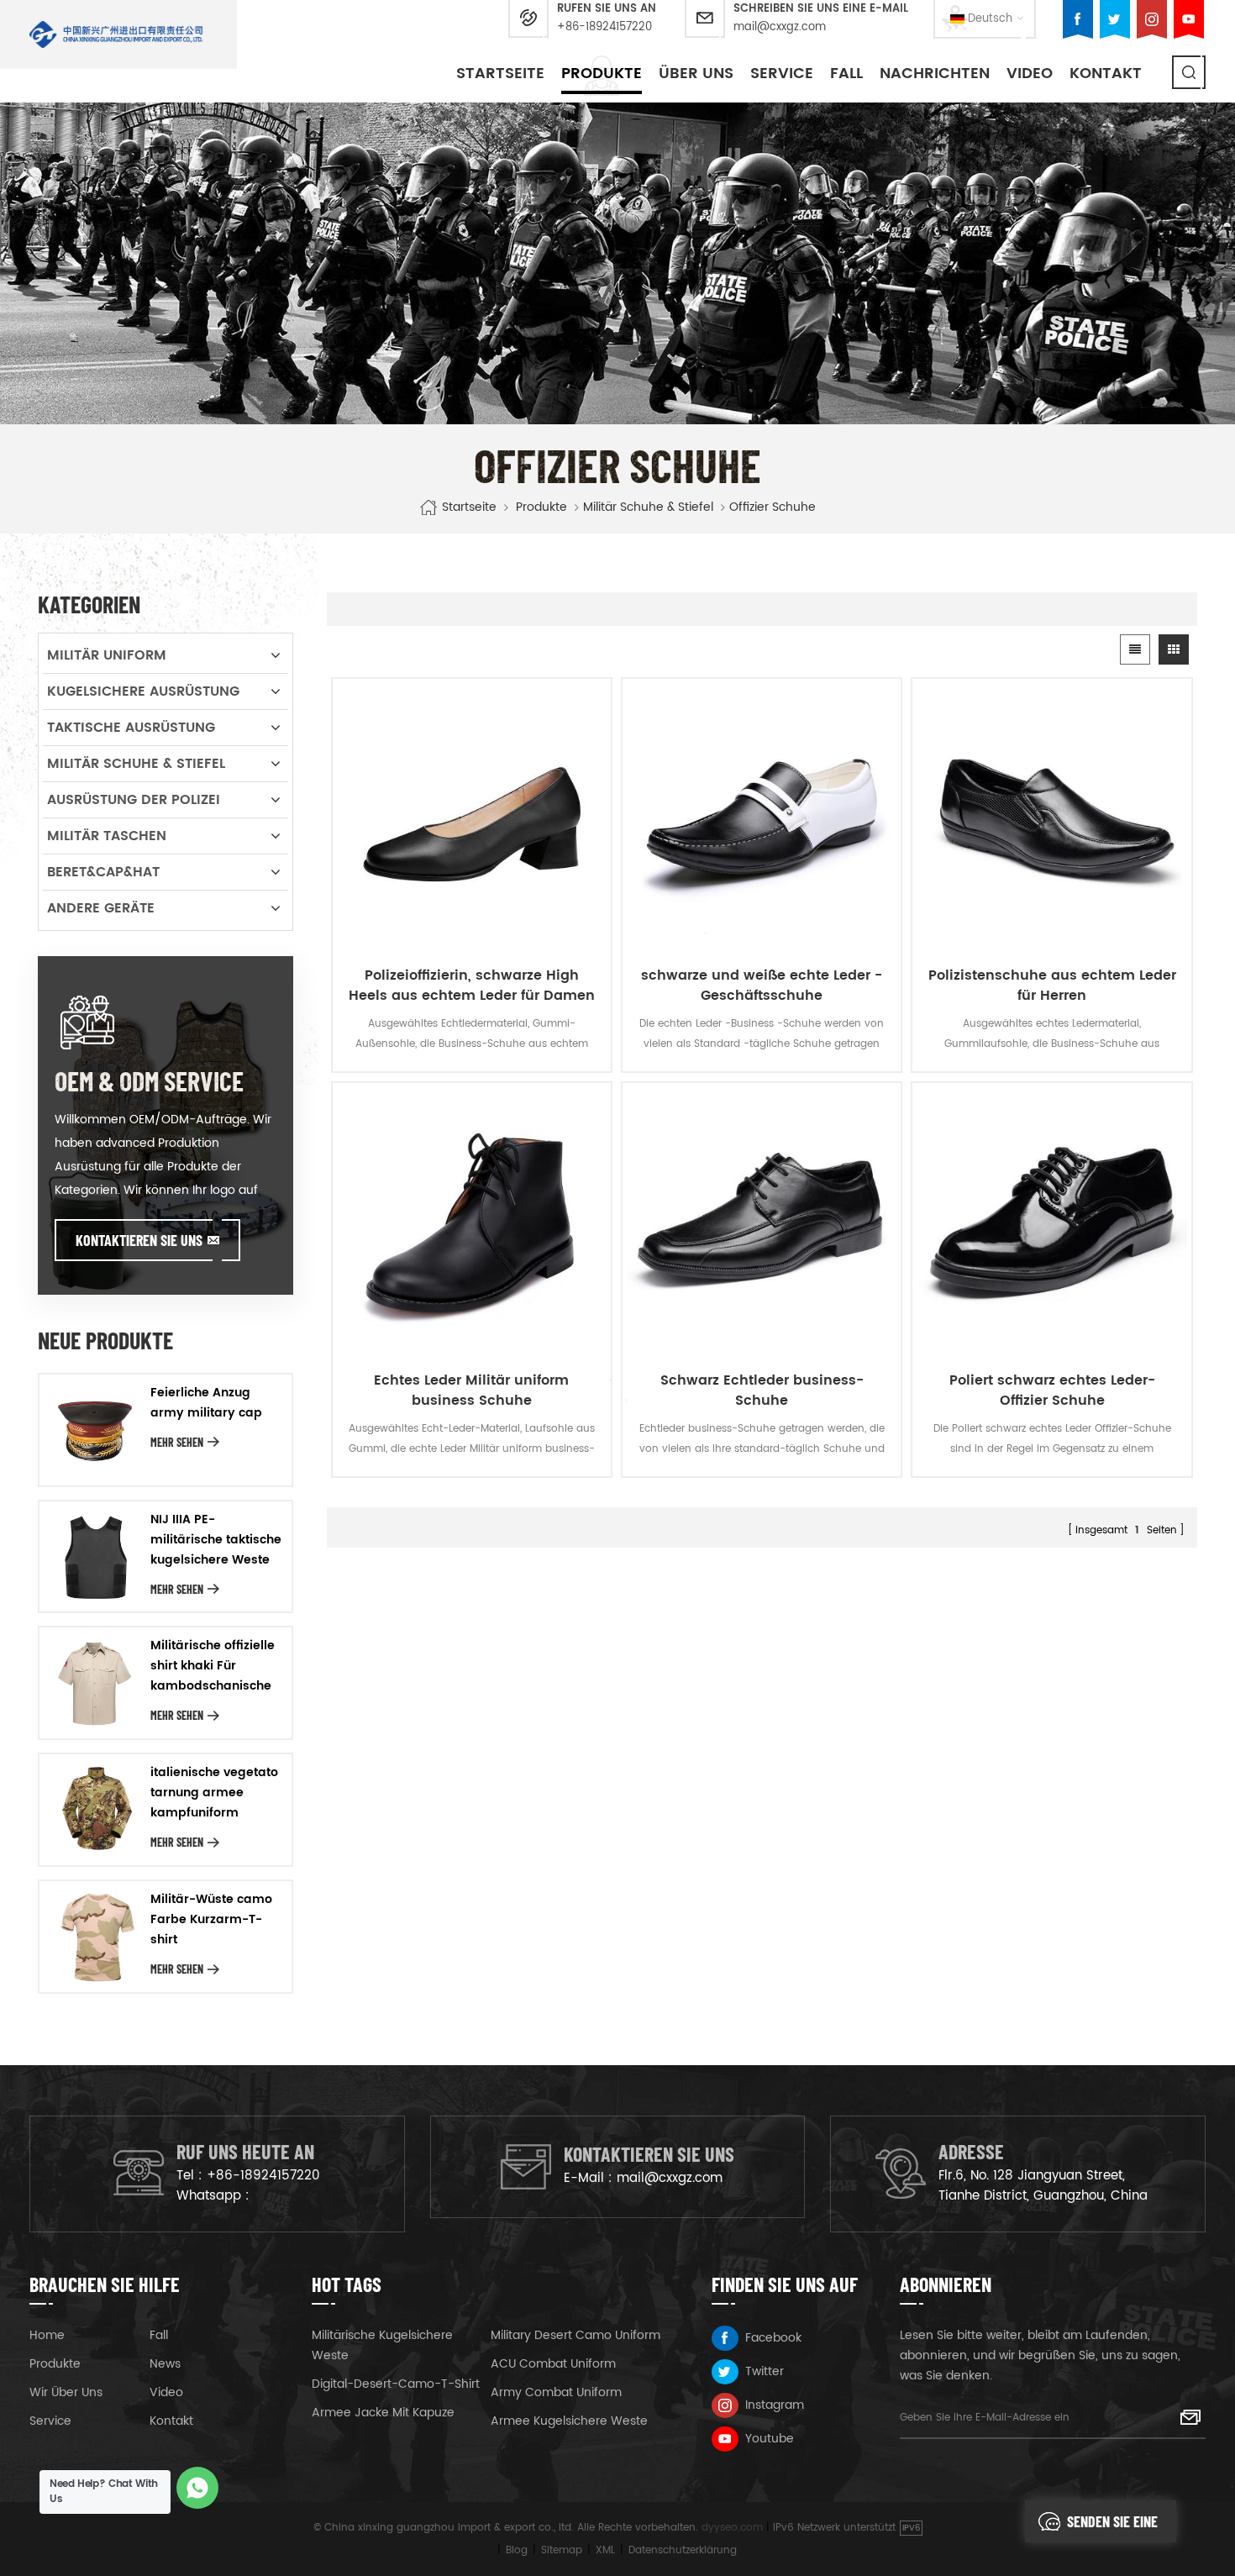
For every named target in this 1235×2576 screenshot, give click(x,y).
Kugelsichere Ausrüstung (143, 691)
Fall (846, 74)
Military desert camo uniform (575, 2335)
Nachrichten (935, 74)
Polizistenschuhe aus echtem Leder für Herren (1052, 986)
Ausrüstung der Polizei (134, 800)
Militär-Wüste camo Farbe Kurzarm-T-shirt (211, 1919)
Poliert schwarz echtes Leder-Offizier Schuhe (1052, 1391)
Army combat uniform (556, 2392)
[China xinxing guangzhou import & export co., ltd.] (116, 34)
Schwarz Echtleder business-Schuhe (762, 1391)
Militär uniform (107, 655)
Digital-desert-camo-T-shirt (396, 2384)
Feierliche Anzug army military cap (206, 1403)
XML (605, 2550)
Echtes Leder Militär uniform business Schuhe (471, 1391)
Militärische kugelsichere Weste (382, 2345)
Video (1030, 74)
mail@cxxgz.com (780, 27)
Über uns (696, 74)
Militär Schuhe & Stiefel (648, 507)
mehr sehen (177, 1442)
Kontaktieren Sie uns (139, 1240)
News (165, 2364)
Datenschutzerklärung (683, 2550)
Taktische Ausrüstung (131, 728)
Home (47, 2335)
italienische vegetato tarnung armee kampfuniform (214, 1793)
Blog (517, 2550)
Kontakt (1106, 74)
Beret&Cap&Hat (103, 872)
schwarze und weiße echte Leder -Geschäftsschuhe (762, 986)
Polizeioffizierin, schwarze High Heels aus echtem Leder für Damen (472, 986)
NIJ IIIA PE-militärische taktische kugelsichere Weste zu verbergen (216, 1540)
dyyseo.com (732, 2528)
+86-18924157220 (604, 27)
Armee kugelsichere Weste (569, 2421)
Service (782, 74)
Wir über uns (66, 2392)
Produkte (602, 74)
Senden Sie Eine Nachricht (1112, 2527)
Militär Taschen (107, 836)
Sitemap (562, 2550)
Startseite (500, 74)
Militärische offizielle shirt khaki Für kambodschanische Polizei (213, 1666)
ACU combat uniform (553, 2364)
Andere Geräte (101, 908)
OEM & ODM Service (149, 1080)
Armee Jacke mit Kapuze (383, 2413)
